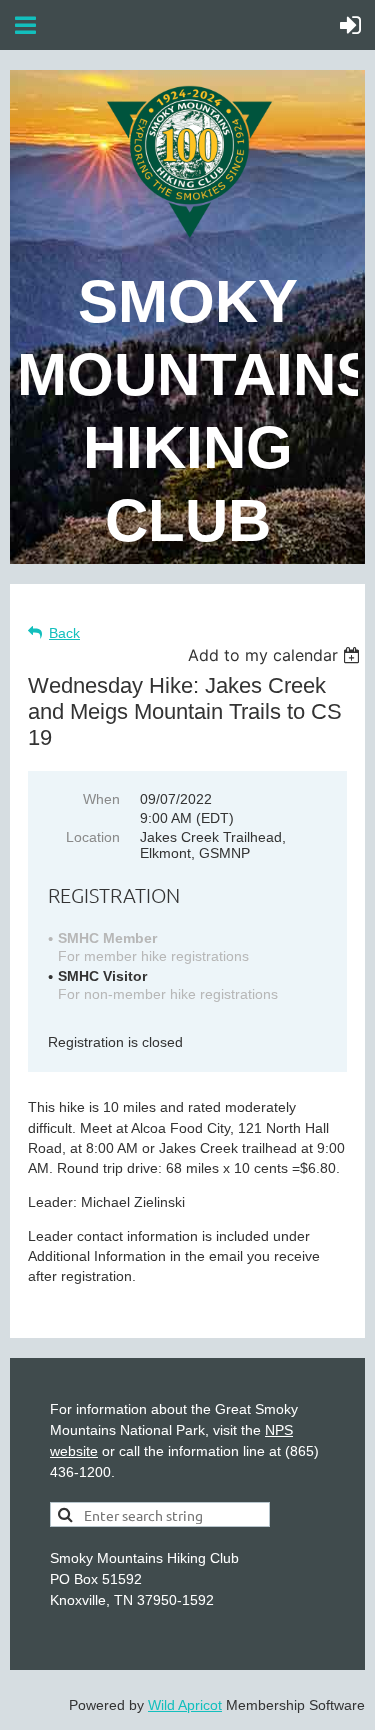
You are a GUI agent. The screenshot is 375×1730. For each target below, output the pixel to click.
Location (93, 837)
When (101, 799)
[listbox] (276, 655)
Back (64, 633)
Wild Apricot (185, 1705)
